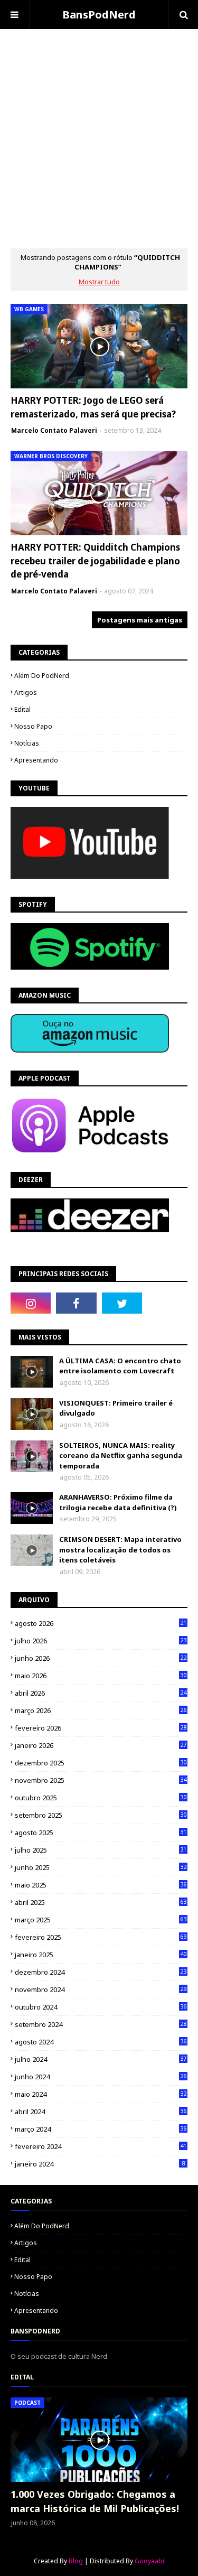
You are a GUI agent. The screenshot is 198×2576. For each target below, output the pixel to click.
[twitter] (122, 1303)
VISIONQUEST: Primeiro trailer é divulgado (116, 1408)
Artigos (26, 692)
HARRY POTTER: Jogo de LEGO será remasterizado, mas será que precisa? (93, 407)
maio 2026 (101, 1676)
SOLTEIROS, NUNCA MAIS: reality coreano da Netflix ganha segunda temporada (121, 1456)
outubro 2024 (101, 2007)
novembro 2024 (101, 1989)
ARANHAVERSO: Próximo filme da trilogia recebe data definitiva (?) (118, 1502)
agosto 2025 (101, 1833)
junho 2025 (101, 1867)
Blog (76, 2561)
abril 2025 (101, 1902)
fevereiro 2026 (101, 1728)
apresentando (36, 760)
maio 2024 (101, 2094)
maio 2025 (101, 1885)
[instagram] (31, 1303)
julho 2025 (101, 1850)
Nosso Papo (33, 726)
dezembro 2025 (101, 1763)
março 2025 (101, 1920)
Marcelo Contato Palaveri (54, 430)
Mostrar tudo (99, 282)
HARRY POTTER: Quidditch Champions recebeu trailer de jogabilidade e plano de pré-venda (95, 561)
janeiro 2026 (101, 1745)
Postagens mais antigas (140, 620)
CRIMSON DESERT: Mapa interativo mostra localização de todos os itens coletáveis (120, 1550)
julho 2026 (101, 1641)
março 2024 (101, 2129)
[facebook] (76, 1303)
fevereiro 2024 (101, 2146)
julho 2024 (101, 2059)
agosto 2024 (101, 2042)
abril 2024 (101, 2112)
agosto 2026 (101, 1623)
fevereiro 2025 (101, 1937)
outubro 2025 (101, 1798)
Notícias (27, 743)
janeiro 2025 (101, 1955)
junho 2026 (101, 1658)
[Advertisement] (99, 128)
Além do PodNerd (42, 676)
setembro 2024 (101, 2024)
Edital (22, 709)
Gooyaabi (149, 2561)
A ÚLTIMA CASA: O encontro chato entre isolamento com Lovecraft (120, 1366)
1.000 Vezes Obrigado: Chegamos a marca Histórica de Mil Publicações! (95, 2501)
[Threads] (167, 1303)
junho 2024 (101, 2077)
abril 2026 (101, 1693)
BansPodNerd (99, 15)
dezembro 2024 (101, 1972)
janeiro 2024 (100, 2164)
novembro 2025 (101, 1780)
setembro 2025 (101, 1815)
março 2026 (101, 1710)
